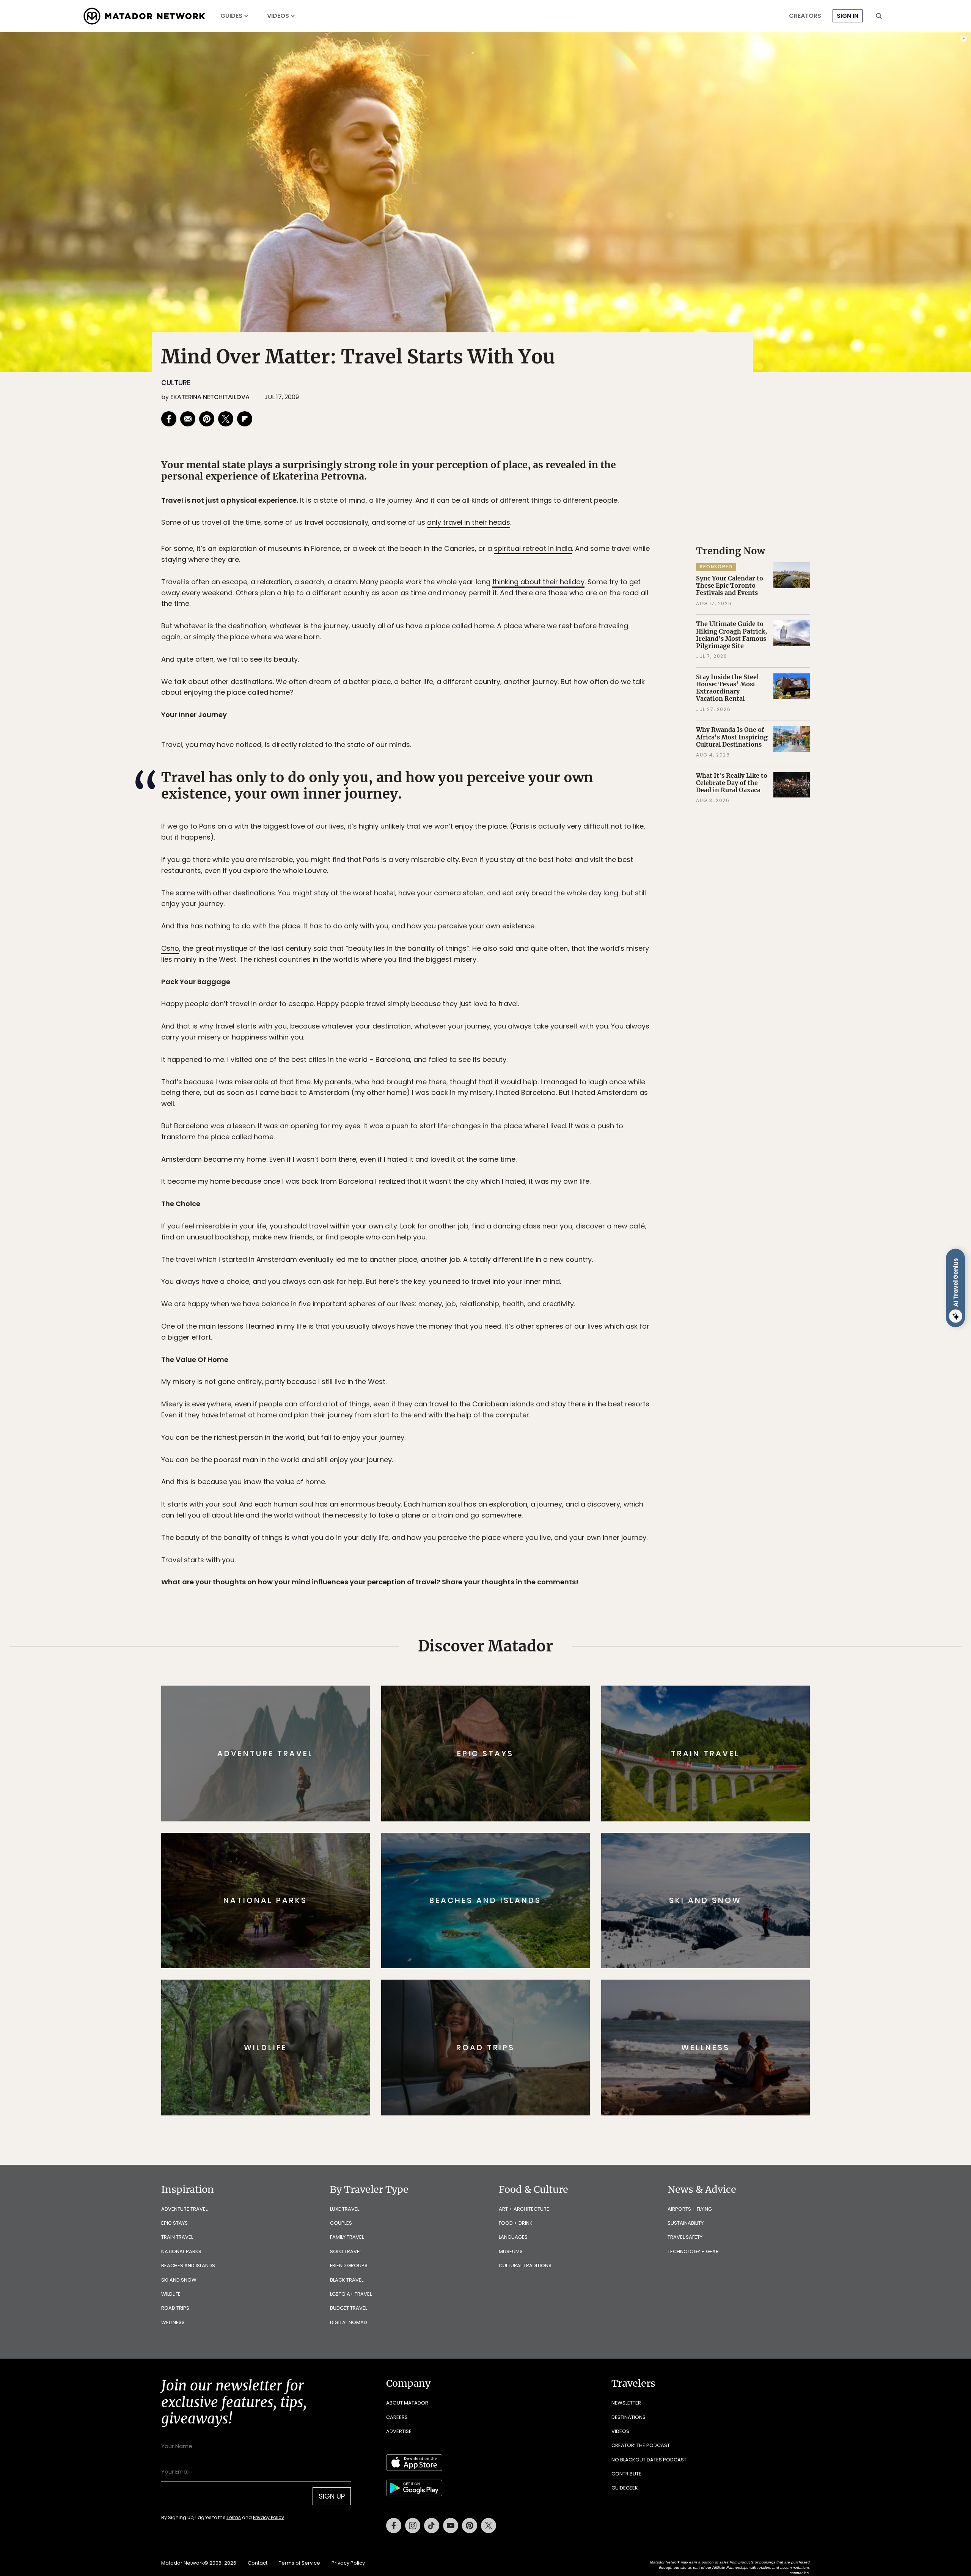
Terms (496, 1339)
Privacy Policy (531, 1339)
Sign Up (561, 1320)
